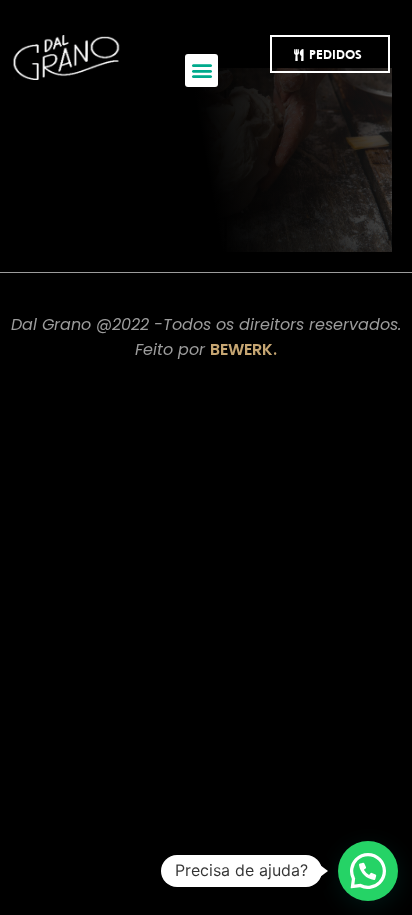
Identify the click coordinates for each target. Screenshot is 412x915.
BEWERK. (243, 349)
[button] (201, 70)
